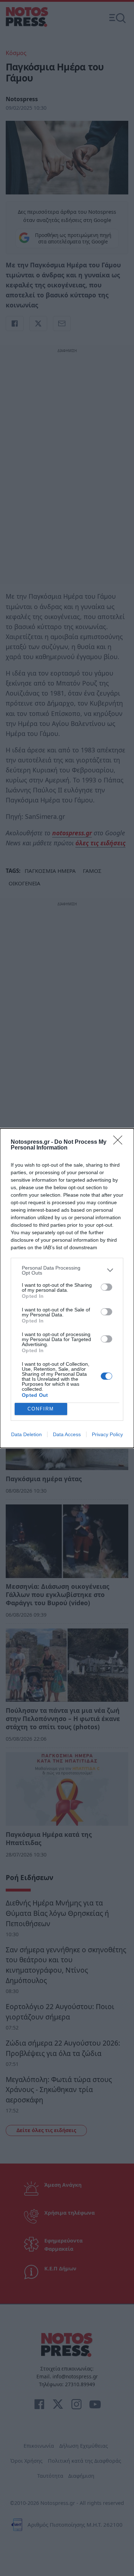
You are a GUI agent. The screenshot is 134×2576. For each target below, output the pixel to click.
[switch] (106, 1287)
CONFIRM (41, 1409)
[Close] (120, 1142)
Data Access (67, 1434)
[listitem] (67, 1270)
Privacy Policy (107, 1434)
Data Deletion (26, 1434)
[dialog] (67, 1288)
